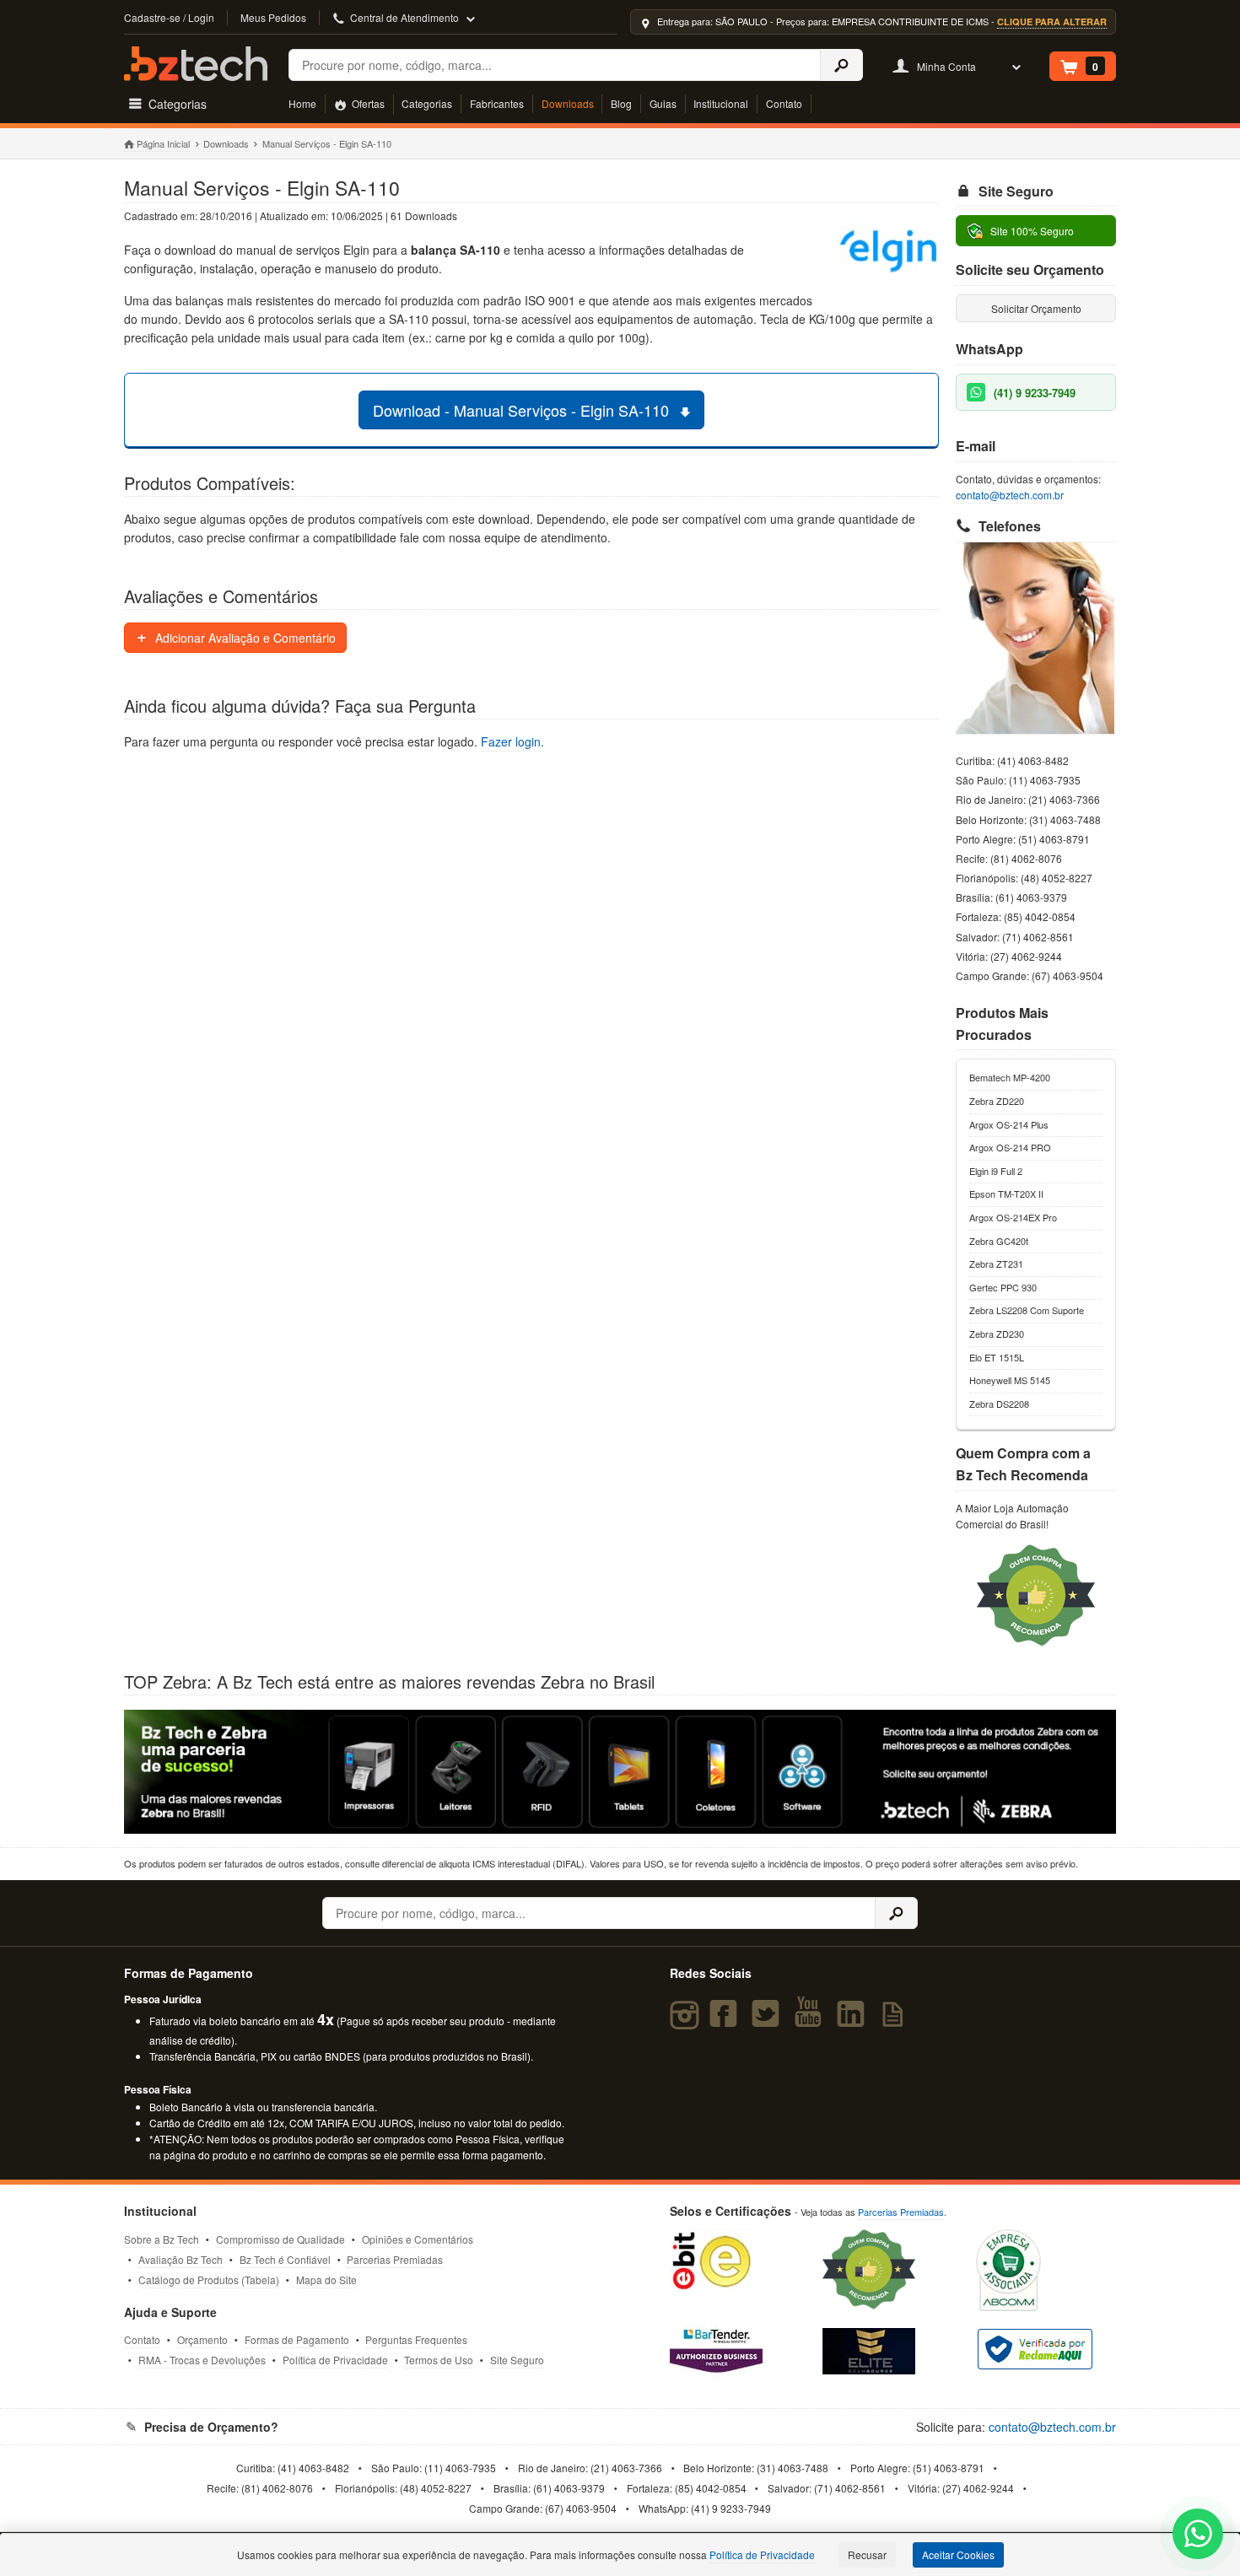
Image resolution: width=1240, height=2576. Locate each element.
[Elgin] (888, 252)
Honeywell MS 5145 (1010, 1380)
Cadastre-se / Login (169, 17)
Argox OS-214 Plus (1009, 1124)
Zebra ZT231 (996, 1264)
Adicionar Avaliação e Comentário (244, 638)
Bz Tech (196, 64)
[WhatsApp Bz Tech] (1198, 2536)
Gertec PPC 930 (1003, 1287)
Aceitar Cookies (958, 2554)
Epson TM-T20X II (1006, 1194)
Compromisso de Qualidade (280, 2239)
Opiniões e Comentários (418, 2239)
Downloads (568, 103)
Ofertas (367, 103)
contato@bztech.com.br (1010, 495)
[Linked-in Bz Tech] (855, 2021)
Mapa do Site (326, 2280)
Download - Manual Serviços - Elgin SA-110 (523, 410)
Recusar (867, 2554)
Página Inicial (163, 143)
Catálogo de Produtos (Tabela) (209, 2280)
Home (302, 103)
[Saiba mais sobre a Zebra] (620, 1771)
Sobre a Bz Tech (162, 2239)
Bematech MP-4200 (1010, 1077)
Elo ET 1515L (997, 1357)
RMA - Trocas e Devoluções (202, 2360)
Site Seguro (517, 2360)
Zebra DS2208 (999, 1404)
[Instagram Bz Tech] (687, 2021)
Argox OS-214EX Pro (1013, 1217)
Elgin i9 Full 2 (996, 1171)
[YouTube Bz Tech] (811, 2021)
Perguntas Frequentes (416, 2339)
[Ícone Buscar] (841, 65)
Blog (621, 103)
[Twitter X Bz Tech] (769, 2021)
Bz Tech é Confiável (285, 2259)
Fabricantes (497, 103)
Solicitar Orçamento (1036, 308)
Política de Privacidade (335, 2360)
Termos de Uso (439, 2360)
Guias (663, 103)
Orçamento (202, 2339)
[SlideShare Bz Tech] (896, 2021)
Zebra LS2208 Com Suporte (1027, 1310)
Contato (784, 103)
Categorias (427, 103)
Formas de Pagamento (297, 2339)
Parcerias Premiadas (395, 2259)
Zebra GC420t (999, 1241)
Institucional (721, 103)
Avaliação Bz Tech (181, 2259)
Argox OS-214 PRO (1010, 1147)
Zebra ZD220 (997, 1101)
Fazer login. (512, 741)
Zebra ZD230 (997, 1334)
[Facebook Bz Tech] (726, 2021)
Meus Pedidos (273, 17)
